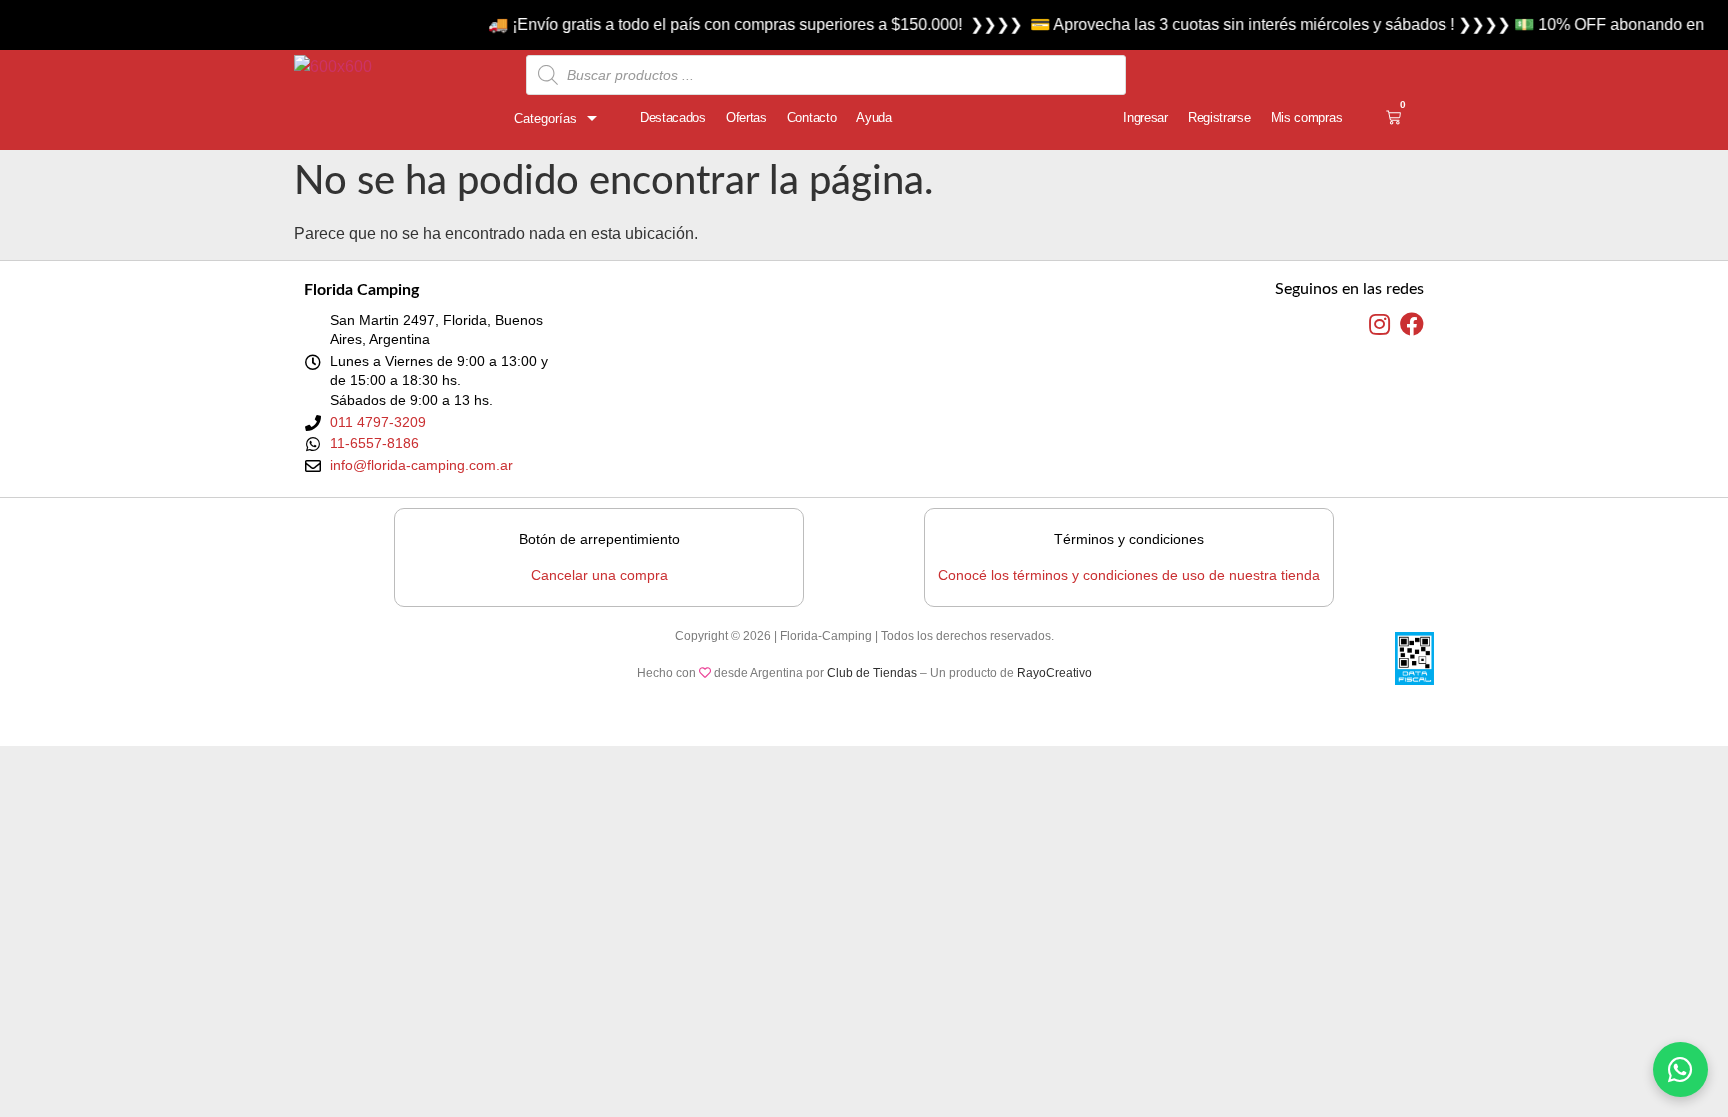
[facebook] (1412, 325)
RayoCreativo (1054, 673)
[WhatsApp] (1680, 1069)
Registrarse (1219, 117)
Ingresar (1145, 117)
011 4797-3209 (378, 422)
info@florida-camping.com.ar (421, 465)
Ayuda (874, 117)
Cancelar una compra (599, 575)
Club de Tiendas (872, 673)
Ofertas (746, 117)
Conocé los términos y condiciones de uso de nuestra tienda (1129, 575)
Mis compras (1307, 117)
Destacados (673, 117)
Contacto (812, 117)
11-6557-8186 (374, 443)
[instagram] (1379, 325)
